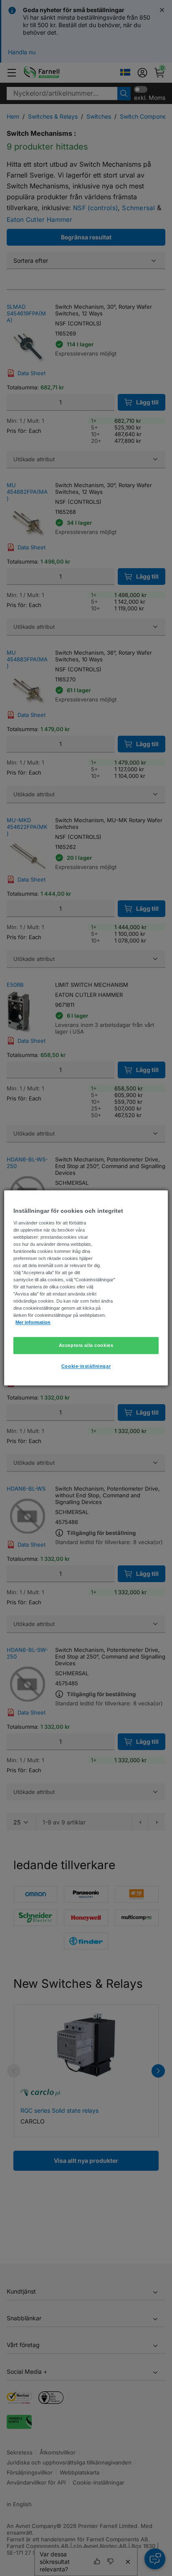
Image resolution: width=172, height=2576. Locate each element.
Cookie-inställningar (86, 1367)
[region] (86, 1288)
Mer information (33, 1323)
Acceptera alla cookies (86, 1345)
